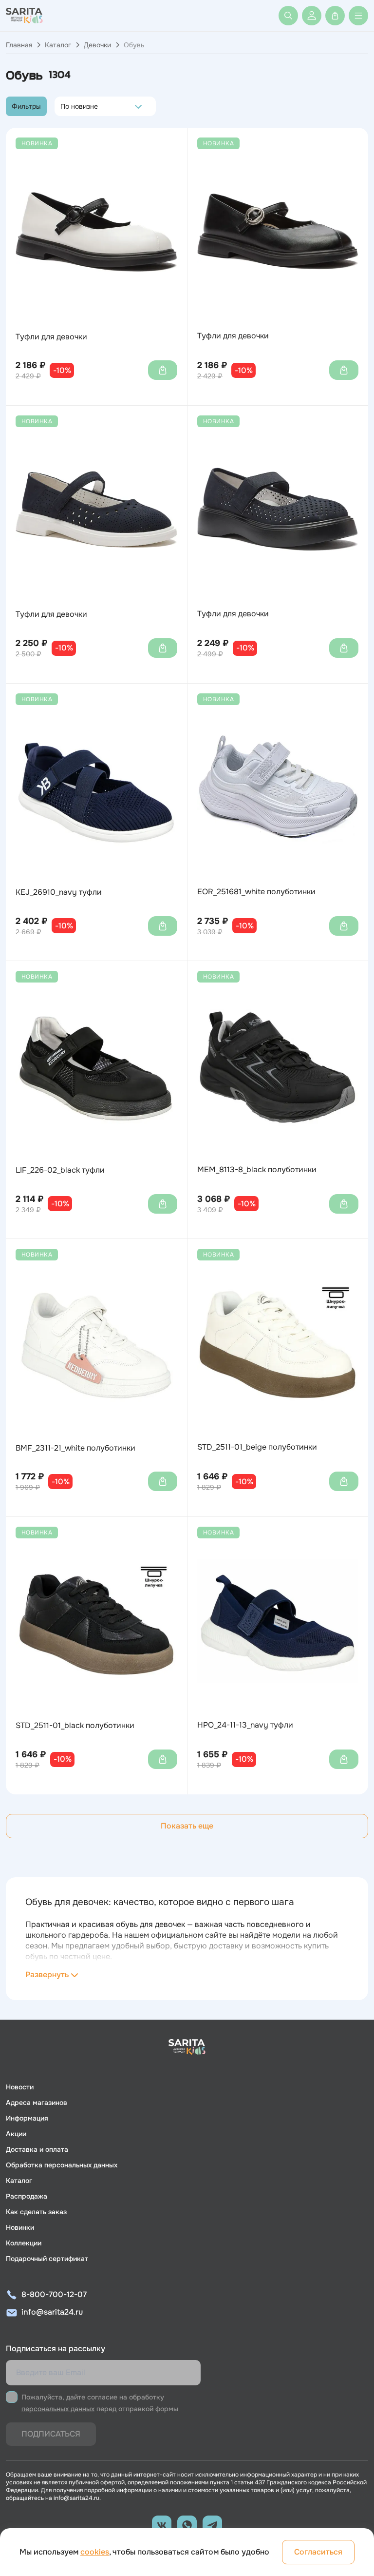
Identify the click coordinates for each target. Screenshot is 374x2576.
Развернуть (47, 1975)
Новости (20, 2087)
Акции (16, 2134)
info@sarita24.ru (52, 2312)
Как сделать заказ (36, 2212)
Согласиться (318, 2552)
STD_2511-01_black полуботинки (75, 1726)
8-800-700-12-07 (54, 2294)
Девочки (97, 45)
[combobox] (63, 106)
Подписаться (51, 2434)
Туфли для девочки (51, 337)
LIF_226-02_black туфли (60, 1170)
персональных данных (58, 2409)
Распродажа (27, 2196)
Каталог (58, 45)
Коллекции (24, 2243)
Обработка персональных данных (62, 2165)
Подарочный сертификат (47, 2259)
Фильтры (26, 106)
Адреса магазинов (37, 2103)
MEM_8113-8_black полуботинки (257, 1170)
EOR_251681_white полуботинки (256, 892)
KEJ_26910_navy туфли (59, 892)
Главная (19, 45)
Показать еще (187, 1826)
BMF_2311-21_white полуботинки (75, 1448)
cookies (95, 2552)
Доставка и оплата (37, 2149)
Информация (27, 2118)
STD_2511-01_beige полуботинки (257, 1447)
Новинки (20, 2227)
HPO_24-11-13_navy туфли (245, 1725)
